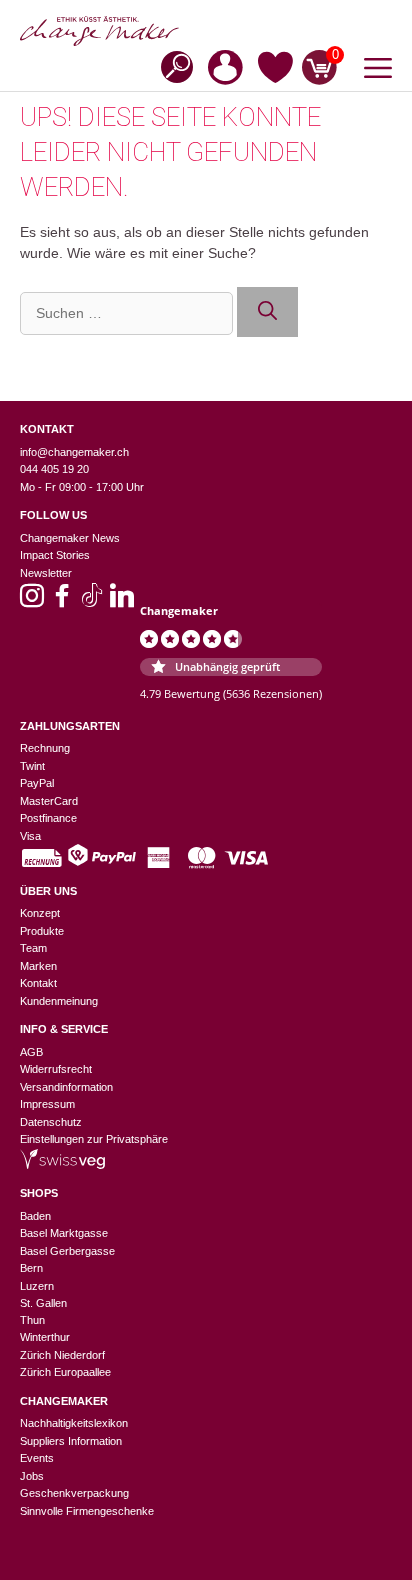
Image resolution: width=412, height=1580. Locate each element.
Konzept (40, 913)
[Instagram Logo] (32, 602)
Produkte (42, 931)
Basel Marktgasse (64, 1233)
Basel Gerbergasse (67, 1251)
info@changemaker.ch (74, 452)
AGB (31, 1052)
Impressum (47, 1104)
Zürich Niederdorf (62, 1355)
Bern (31, 1268)
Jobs (32, 1476)
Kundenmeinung (59, 1001)
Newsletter (46, 573)
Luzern (37, 1286)
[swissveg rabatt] (62, 1165)
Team (33, 948)
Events (37, 1458)
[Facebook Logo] (62, 602)
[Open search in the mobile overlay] (171, 65)
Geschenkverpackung (74, 1493)
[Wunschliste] (275, 71)
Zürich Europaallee (65, 1372)
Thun (32, 1320)
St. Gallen (43, 1303)
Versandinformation (66, 1087)
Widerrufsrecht (56, 1069)
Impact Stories (55, 555)
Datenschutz (51, 1122)
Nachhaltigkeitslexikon (74, 1423)
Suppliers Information (71, 1441)
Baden (35, 1216)
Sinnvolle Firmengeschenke (87, 1511)
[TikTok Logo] (92, 602)
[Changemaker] (206, 31)
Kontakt (38, 983)
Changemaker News (70, 538)
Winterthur (45, 1337)
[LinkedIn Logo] (122, 602)
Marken (38, 966)
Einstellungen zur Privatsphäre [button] (94, 1139)
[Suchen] (267, 312)
